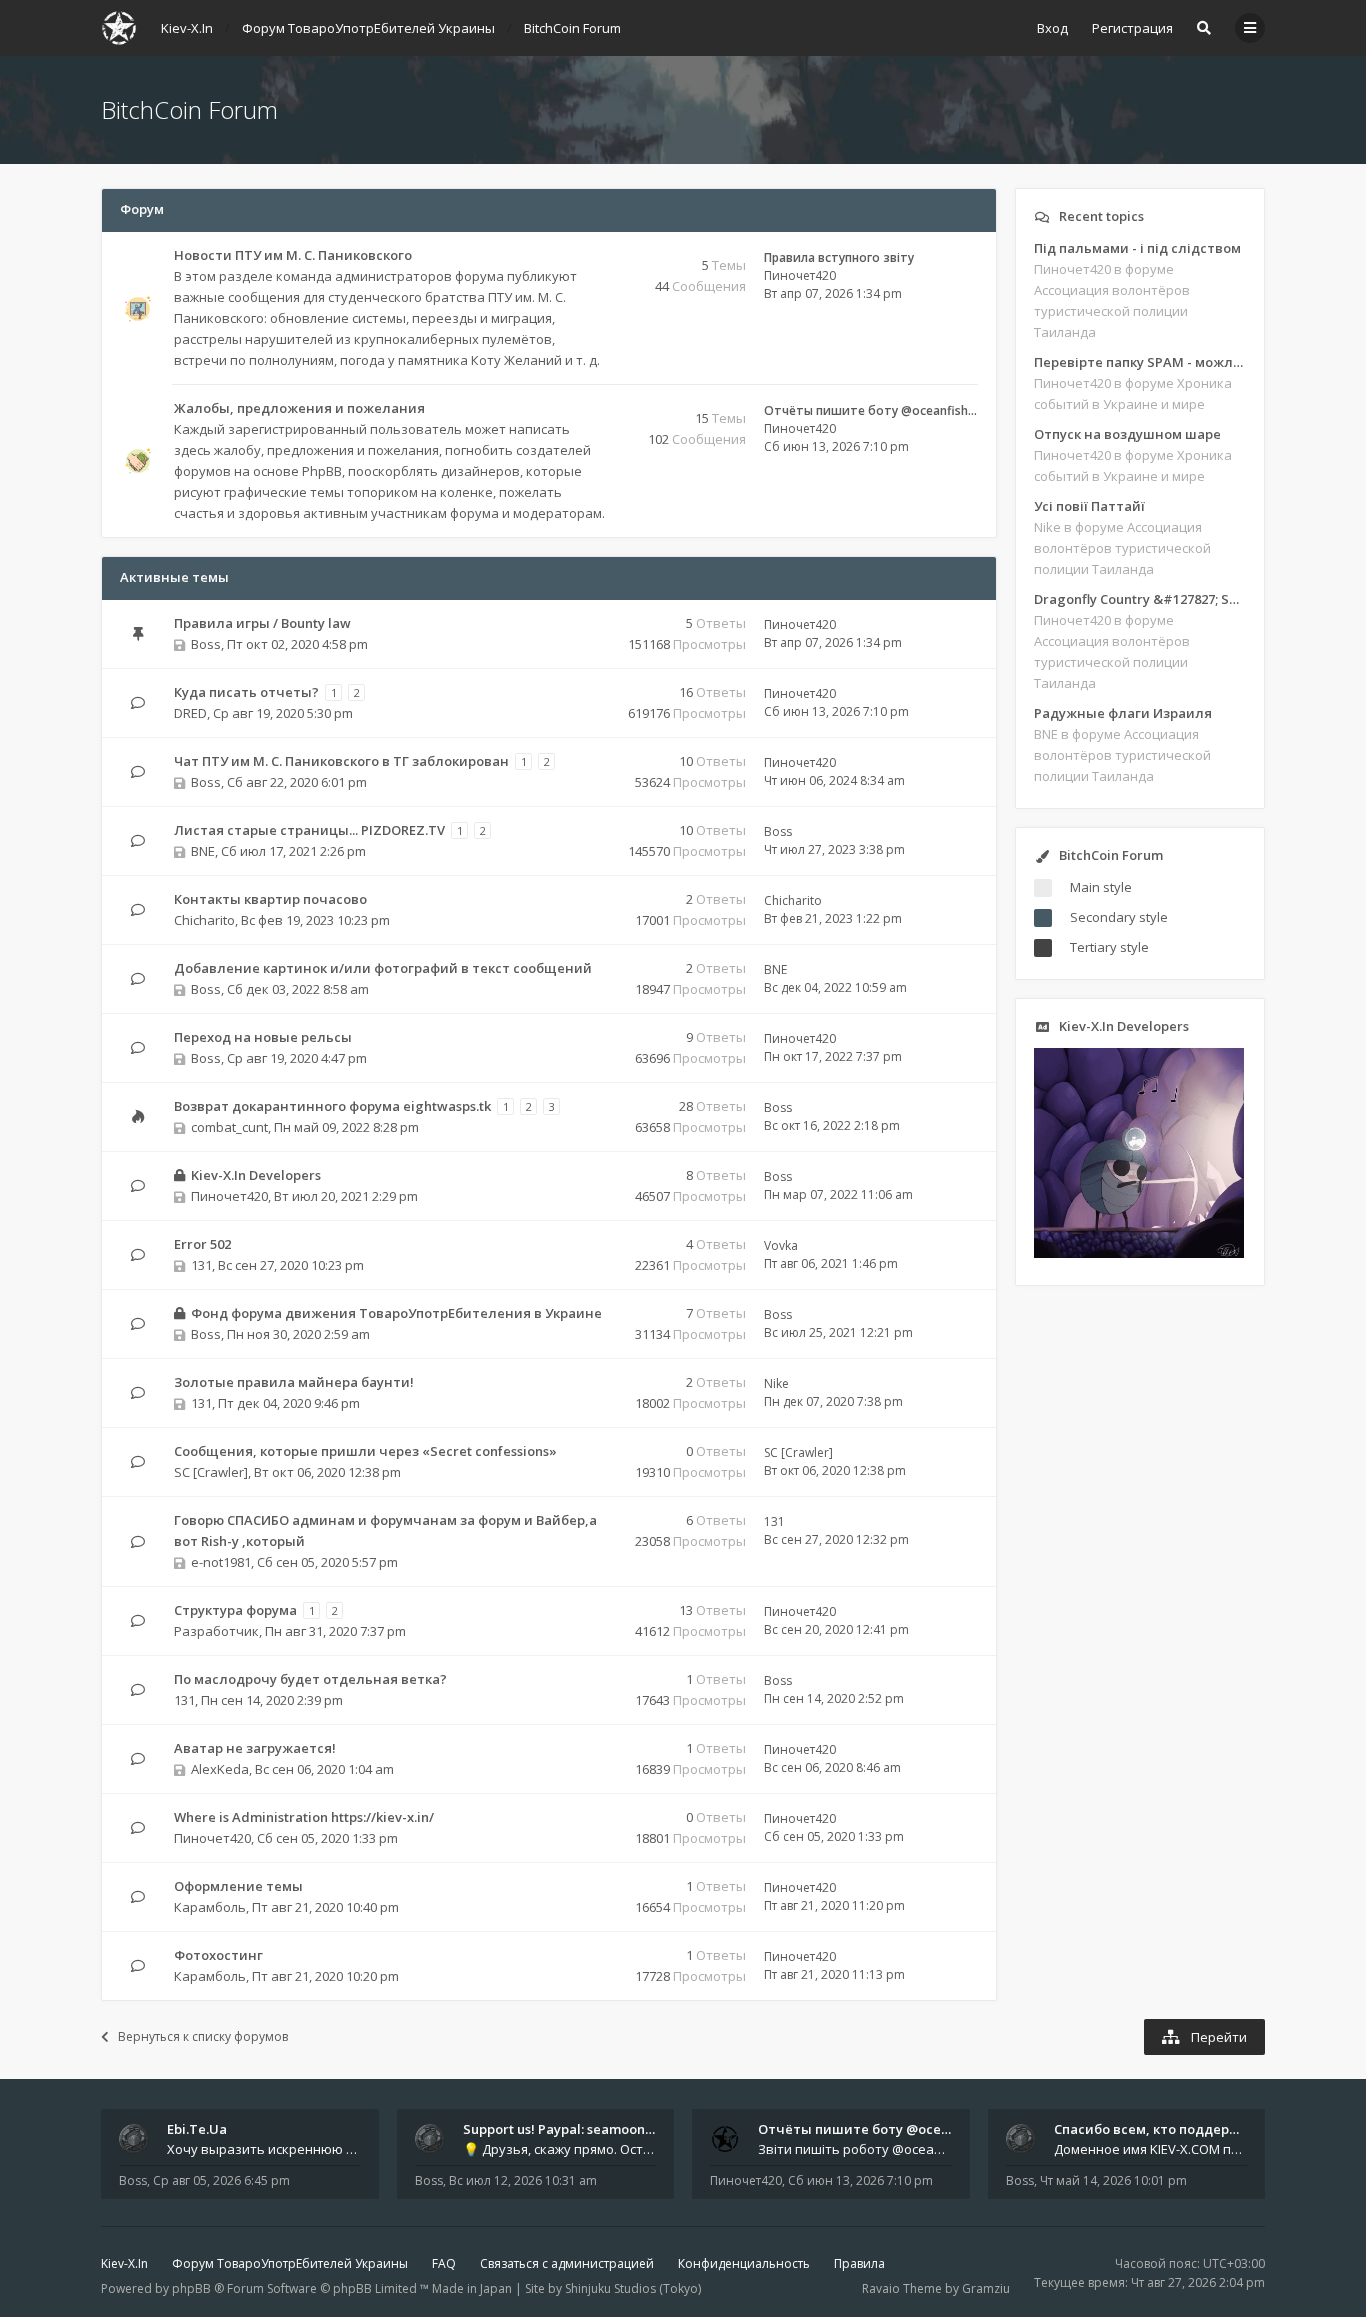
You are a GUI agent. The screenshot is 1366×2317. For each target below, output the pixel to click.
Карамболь (210, 1907)
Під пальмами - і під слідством (1137, 248)
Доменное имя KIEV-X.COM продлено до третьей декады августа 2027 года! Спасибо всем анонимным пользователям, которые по (1151, 2149)
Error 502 (202, 1244)
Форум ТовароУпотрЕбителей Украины (290, 2263)
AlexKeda (220, 1769)
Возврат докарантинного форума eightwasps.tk (332, 1106)
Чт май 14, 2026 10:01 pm (1113, 2180)
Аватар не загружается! (255, 1748)
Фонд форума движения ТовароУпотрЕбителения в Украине (396, 1313)
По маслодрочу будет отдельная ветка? (310, 1679)
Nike (776, 1383)
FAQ (444, 2263)
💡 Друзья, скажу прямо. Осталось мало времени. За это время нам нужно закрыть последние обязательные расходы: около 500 (560, 2149)
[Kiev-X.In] (119, 28)
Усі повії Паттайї (1089, 506)
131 (201, 1265)
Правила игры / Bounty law (262, 623)
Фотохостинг (218, 1955)
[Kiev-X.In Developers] (1139, 1253)
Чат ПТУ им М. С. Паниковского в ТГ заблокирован (341, 761)
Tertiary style (1109, 947)
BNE (203, 851)
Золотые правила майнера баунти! (294, 1382)
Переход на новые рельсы (263, 1037)
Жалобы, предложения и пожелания (299, 408)
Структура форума (235, 1610)
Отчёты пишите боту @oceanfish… (870, 410)
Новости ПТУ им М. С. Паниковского (293, 255)
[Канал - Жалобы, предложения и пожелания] (602, 409)
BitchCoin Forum (189, 109)
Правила (859, 2263)
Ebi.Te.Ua (197, 2129)
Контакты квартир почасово (270, 899)
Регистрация (1132, 28)
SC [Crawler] (211, 1472)
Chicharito (204, 920)
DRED (190, 713)
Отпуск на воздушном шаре (1127, 434)
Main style (1101, 887)
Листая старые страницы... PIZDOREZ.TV (309, 830)
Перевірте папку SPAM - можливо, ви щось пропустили (1140, 362)
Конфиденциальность (744, 2263)
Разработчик (216, 1631)
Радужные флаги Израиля (1123, 713)
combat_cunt (229, 1127)
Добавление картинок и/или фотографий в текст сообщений (383, 968)
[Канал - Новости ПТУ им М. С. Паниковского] (602, 256)
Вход (1052, 28)
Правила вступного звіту (839, 257)
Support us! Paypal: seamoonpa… (567, 2129)
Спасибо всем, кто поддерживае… (1168, 2129)
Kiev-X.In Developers (256, 1175)
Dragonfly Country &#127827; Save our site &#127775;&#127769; (1140, 599)
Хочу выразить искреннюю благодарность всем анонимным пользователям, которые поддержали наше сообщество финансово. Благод (264, 2149)
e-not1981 (221, 1562)
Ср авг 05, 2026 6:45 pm (221, 2180)
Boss (206, 644)
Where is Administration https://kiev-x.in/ (304, 1817)
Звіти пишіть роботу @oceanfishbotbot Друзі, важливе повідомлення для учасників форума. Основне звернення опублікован (855, 2149)
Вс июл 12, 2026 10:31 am (523, 2180)
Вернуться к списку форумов (203, 2036)
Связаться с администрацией (567, 2263)
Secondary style (1119, 917)
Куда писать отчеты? (246, 692)
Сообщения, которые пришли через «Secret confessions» (365, 1451)
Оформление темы (238, 1886)
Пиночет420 (800, 275)
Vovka (781, 1245)
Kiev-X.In (124, 2263)
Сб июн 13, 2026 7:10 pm (860, 2180)
